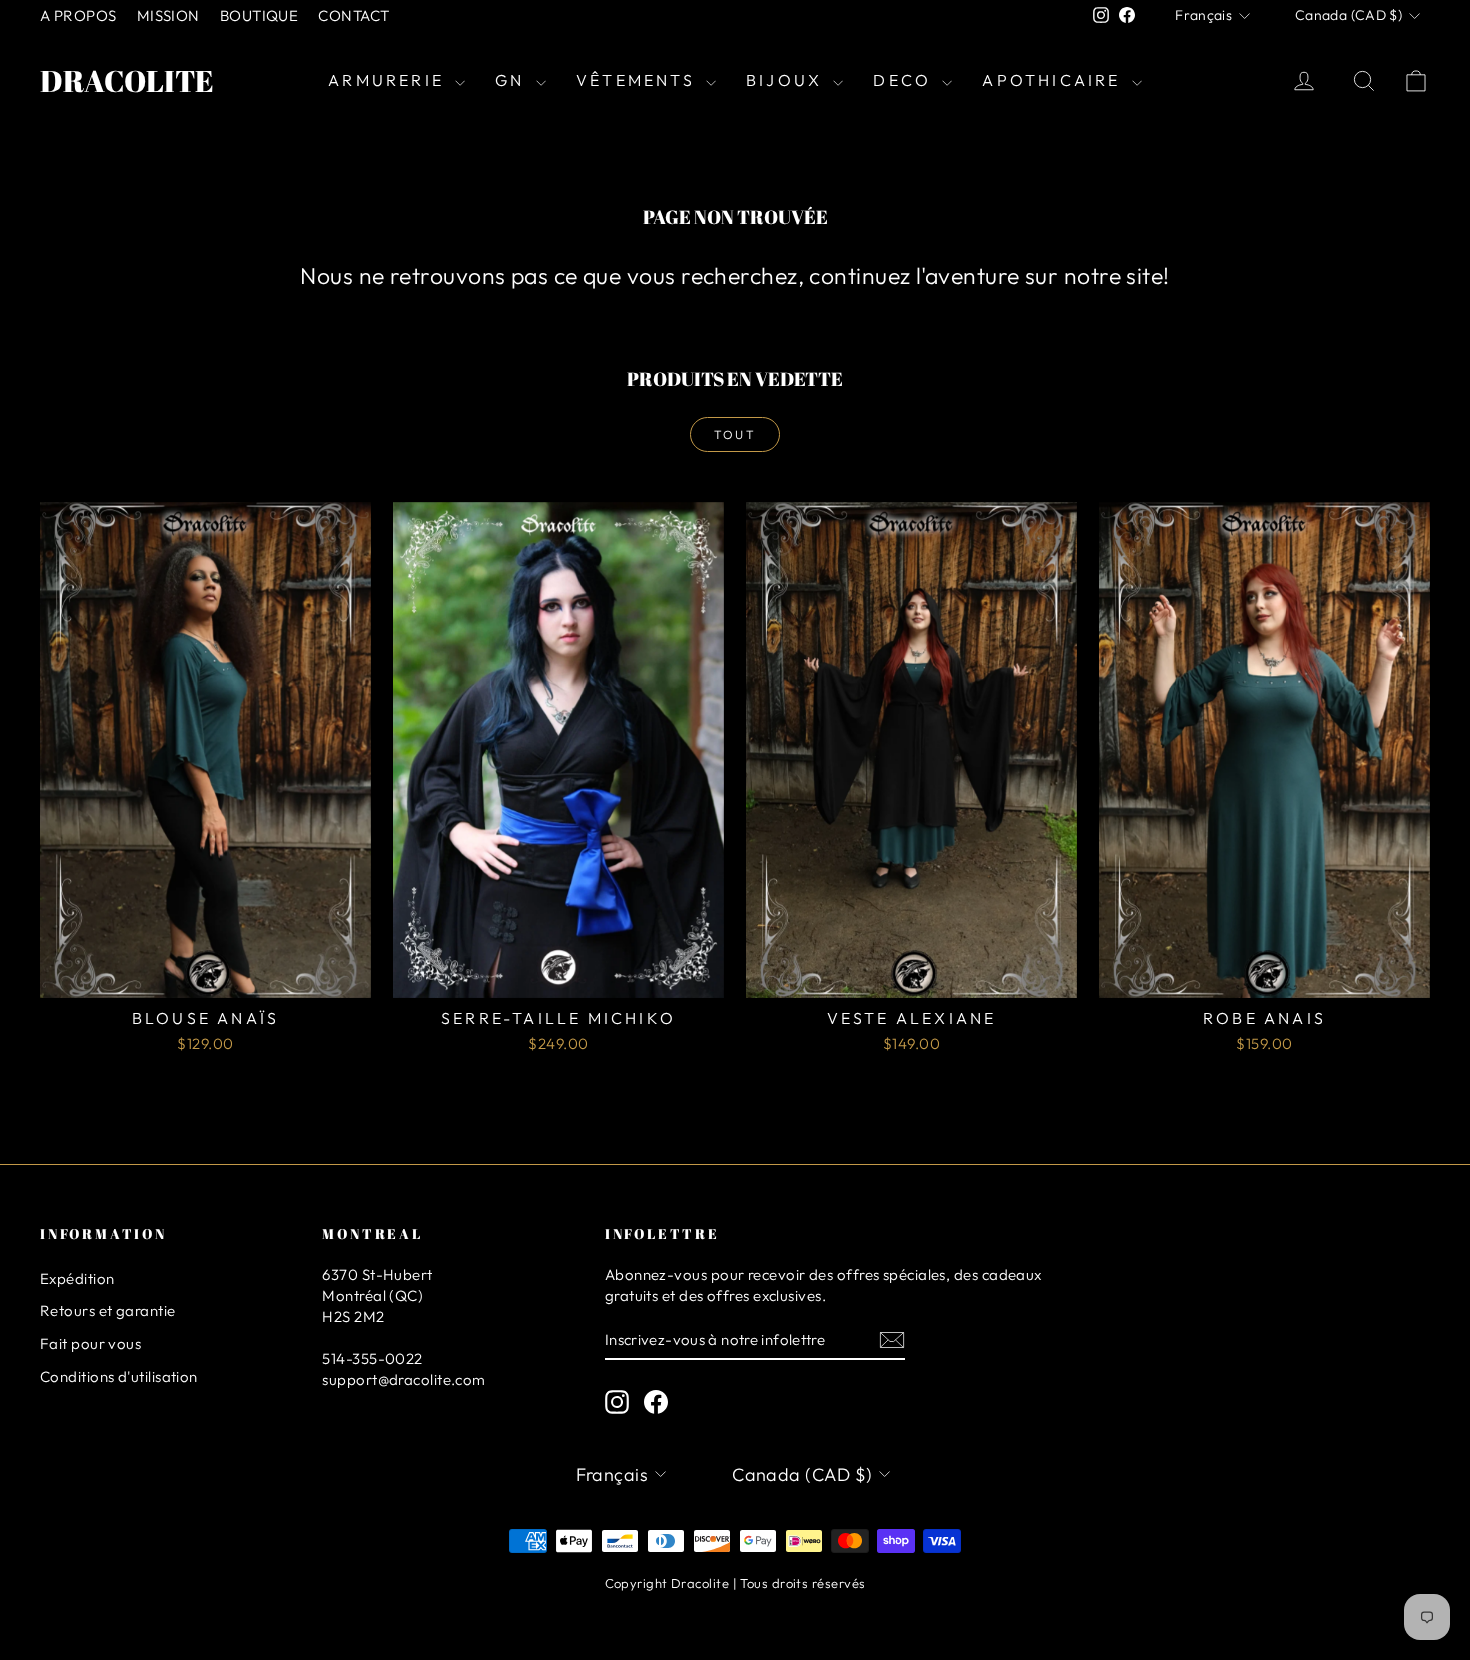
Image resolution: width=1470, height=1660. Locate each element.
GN (513, 80)
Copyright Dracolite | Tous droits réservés (735, 1583)
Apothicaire (1054, 80)
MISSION (168, 15)
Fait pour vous (90, 1343)
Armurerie (389, 80)
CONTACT (353, 15)
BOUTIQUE (259, 15)
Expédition (77, 1278)
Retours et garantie (108, 1310)
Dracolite (127, 80)
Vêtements (638, 80)
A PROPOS (78, 15)
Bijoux (787, 80)
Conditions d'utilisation (119, 1376)
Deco (905, 80)
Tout (735, 434)
